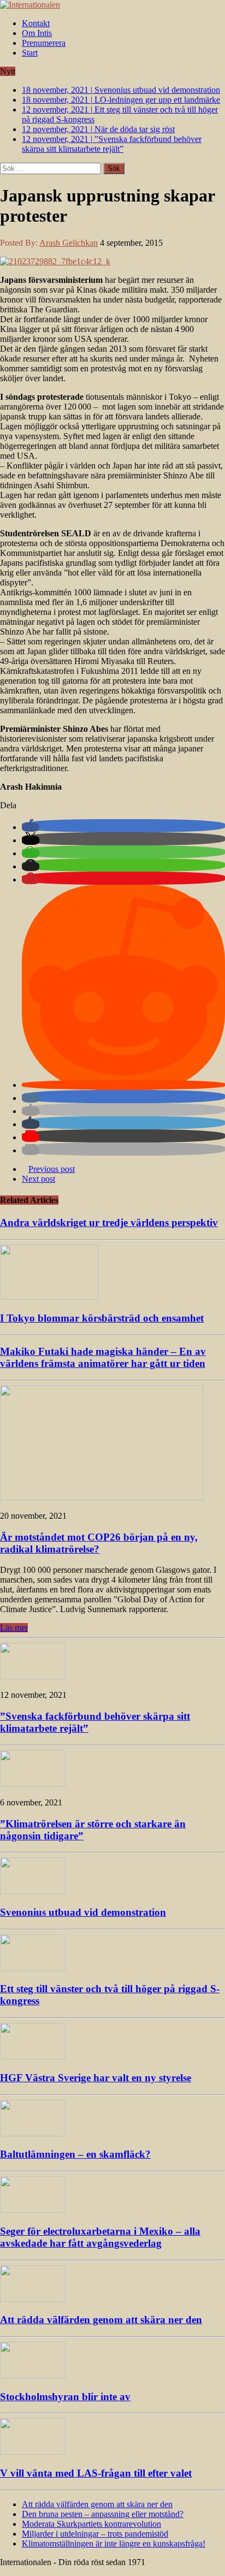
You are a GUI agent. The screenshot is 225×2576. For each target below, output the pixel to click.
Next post (39, 1179)
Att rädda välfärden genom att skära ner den (101, 2320)
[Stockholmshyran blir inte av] (33, 2375)
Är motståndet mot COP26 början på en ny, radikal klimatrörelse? (99, 1543)
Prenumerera (44, 43)
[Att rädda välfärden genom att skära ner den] (33, 2299)
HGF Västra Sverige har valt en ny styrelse (96, 2078)
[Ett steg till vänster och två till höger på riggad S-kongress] (33, 1968)
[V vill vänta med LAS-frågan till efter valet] (33, 2452)
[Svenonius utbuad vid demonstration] (33, 1891)
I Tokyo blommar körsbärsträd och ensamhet (102, 1318)
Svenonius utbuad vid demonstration (83, 1912)
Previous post (52, 1169)
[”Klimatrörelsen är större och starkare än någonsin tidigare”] (33, 1784)
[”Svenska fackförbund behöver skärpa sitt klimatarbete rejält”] (33, 1676)
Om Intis (37, 33)
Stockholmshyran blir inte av (65, 2397)
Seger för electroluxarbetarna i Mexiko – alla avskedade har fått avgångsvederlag (100, 2237)
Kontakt (36, 23)
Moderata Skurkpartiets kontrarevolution (91, 2524)
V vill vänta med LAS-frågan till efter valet (96, 2473)
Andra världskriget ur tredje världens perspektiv (109, 1222)
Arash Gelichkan (69, 243)
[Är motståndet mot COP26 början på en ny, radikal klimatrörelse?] (102, 1497)
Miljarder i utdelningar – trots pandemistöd (95, 2534)
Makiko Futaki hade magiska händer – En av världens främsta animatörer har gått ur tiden (103, 1357)
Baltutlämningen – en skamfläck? (75, 2154)
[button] (31, 827)
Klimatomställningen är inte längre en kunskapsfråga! (114, 2544)
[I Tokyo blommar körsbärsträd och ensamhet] (49, 1297)
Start (30, 53)
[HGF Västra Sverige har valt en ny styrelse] (33, 2056)
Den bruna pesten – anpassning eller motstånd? (103, 2514)
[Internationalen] (112, 5)
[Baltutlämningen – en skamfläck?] (33, 2133)
